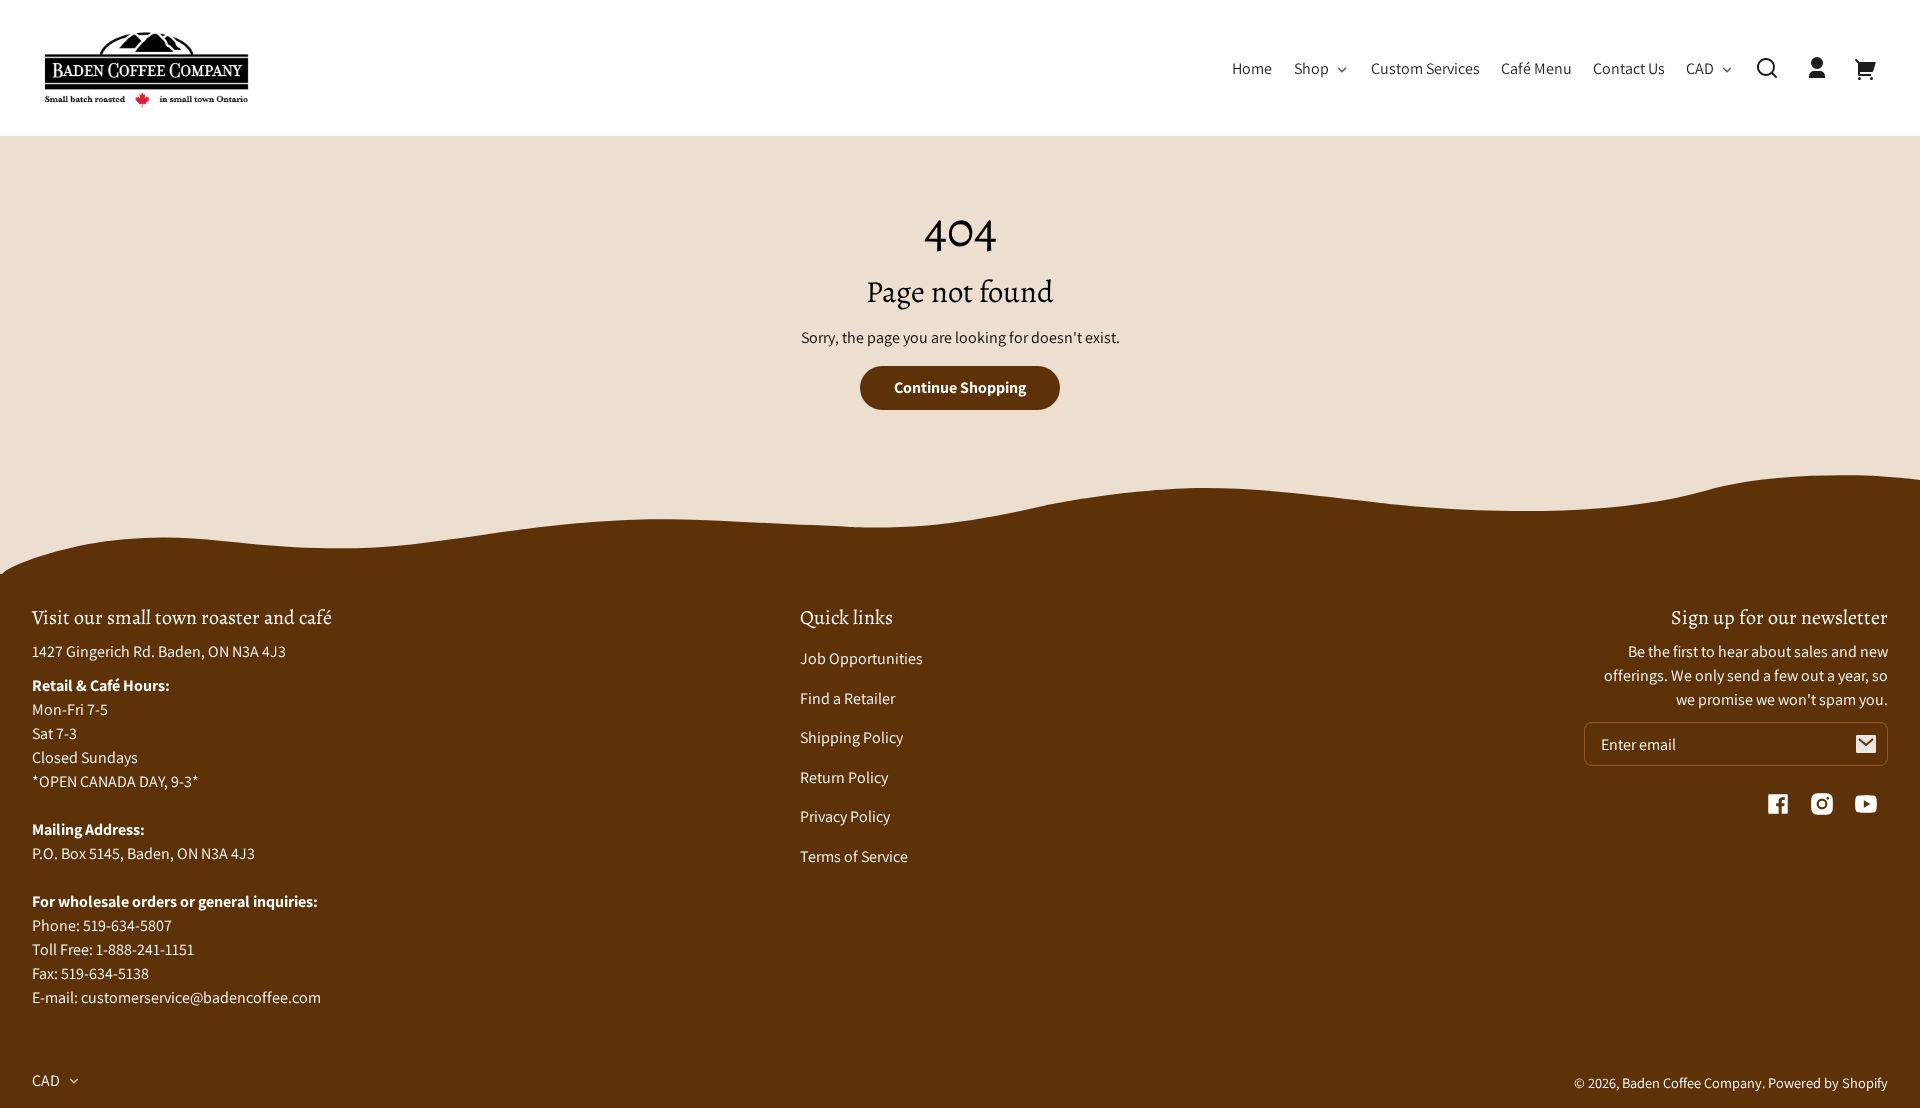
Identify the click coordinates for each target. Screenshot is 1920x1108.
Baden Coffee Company (1692, 1082)
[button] (1767, 68)
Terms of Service (854, 856)
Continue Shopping (960, 387)
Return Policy (844, 777)
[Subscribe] (1866, 744)
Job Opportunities (861, 658)
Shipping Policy (851, 737)
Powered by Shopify (1828, 1082)
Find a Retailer (847, 698)
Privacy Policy (845, 816)
